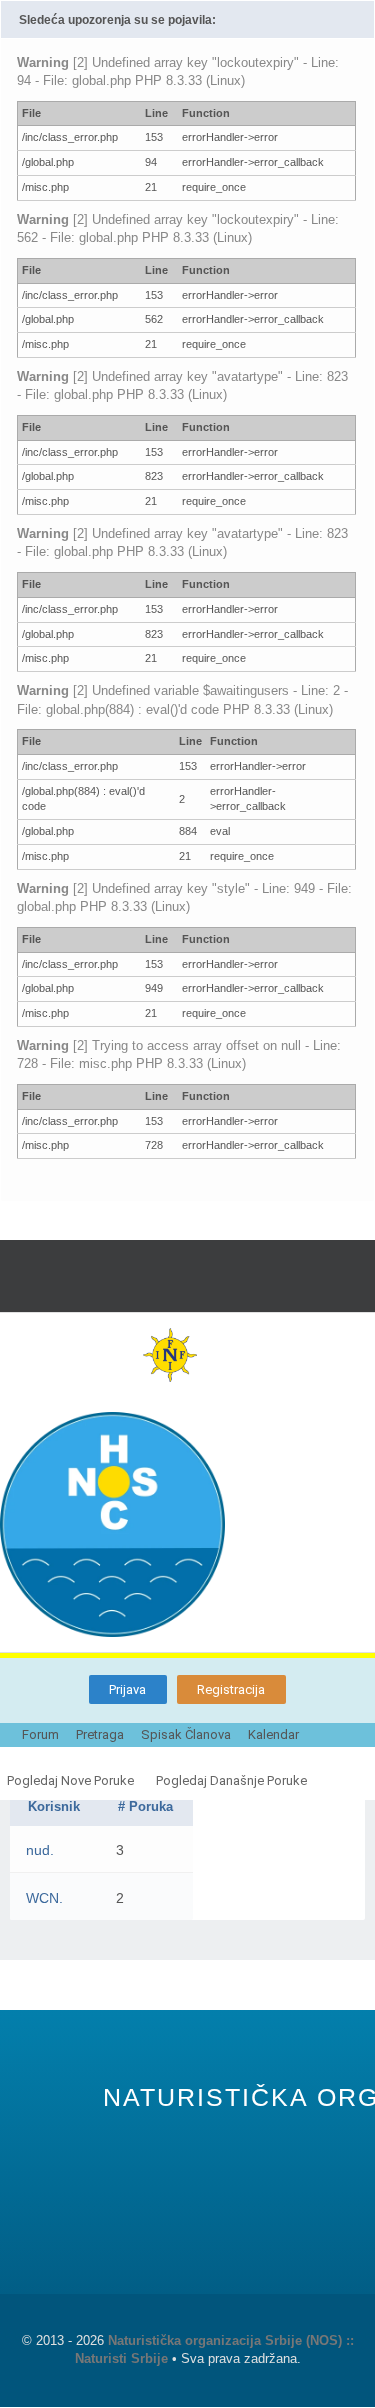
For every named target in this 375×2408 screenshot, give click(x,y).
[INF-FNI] (188, 1355)
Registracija (231, 1689)
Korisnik (54, 1806)
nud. (40, 1850)
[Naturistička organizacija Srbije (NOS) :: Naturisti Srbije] (187, 1524)
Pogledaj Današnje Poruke (231, 1780)
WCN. (44, 1898)
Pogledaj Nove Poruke (70, 1780)
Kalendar (273, 1734)
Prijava (127, 1689)
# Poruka (145, 1806)
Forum (40, 1734)
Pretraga (100, 1734)
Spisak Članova (186, 1734)
